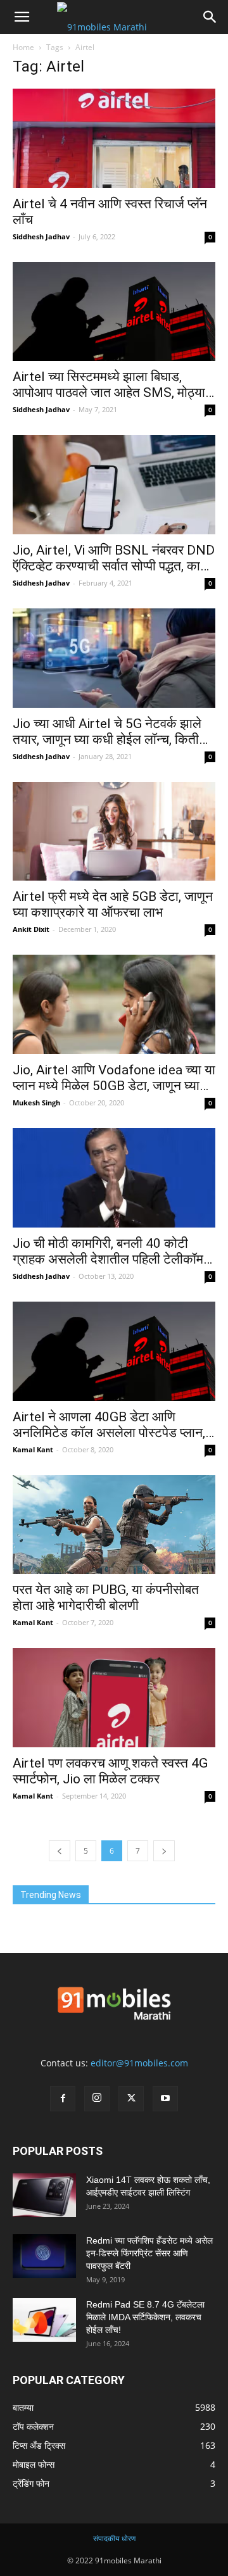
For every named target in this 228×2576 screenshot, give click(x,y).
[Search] (210, 17)
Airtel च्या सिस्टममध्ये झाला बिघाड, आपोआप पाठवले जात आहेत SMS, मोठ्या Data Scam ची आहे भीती (109, 385)
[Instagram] (97, 2099)
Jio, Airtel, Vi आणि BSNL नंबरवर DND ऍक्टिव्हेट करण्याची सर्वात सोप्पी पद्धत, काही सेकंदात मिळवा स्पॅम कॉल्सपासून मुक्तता (114, 558)
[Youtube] (165, 2099)
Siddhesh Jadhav (41, 236)
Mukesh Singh (36, 1103)
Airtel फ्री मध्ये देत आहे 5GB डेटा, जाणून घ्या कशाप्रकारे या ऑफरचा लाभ (113, 904)
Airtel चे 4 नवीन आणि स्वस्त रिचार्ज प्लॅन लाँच (110, 212)
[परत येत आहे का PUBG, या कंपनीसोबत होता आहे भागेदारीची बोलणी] (114, 1525)
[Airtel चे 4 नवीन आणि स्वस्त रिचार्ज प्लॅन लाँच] (114, 138)
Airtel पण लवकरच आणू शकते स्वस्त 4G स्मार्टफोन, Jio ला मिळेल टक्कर (110, 1771)
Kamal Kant (33, 1449)
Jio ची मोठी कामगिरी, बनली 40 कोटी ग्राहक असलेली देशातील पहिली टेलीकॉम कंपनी (108, 1252)
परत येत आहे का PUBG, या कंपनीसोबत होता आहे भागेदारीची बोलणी (106, 1598)
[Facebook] (63, 2099)
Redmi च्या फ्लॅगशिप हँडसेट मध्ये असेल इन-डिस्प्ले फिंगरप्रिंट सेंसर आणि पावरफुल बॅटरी (149, 2253)
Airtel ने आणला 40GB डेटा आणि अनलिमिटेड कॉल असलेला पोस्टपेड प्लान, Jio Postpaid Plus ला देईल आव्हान (109, 1425)
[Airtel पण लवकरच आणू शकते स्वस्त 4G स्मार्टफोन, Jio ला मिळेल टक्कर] (114, 1698)
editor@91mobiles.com (139, 2063)
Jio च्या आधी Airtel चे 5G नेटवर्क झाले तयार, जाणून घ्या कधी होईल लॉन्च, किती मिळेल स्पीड (107, 732)
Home (23, 47)
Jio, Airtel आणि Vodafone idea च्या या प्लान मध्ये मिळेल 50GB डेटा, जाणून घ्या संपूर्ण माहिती (114, 1078)
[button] (22, 17)
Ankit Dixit (31, 929)
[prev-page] (60, 1851)
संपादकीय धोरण (114, 2538)
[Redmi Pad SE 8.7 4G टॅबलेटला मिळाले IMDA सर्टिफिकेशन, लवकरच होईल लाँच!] (44, 2320)
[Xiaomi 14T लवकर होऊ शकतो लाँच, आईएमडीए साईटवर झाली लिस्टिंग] (44, 2195)
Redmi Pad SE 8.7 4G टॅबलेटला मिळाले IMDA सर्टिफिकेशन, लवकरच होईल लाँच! (145, 2317)
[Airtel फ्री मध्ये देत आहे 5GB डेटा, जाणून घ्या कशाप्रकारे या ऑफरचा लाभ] (114, 832)
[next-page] (164, 1851)
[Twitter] (131, 2099)
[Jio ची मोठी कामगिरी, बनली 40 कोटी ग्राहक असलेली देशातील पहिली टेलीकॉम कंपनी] (114, 1178)
